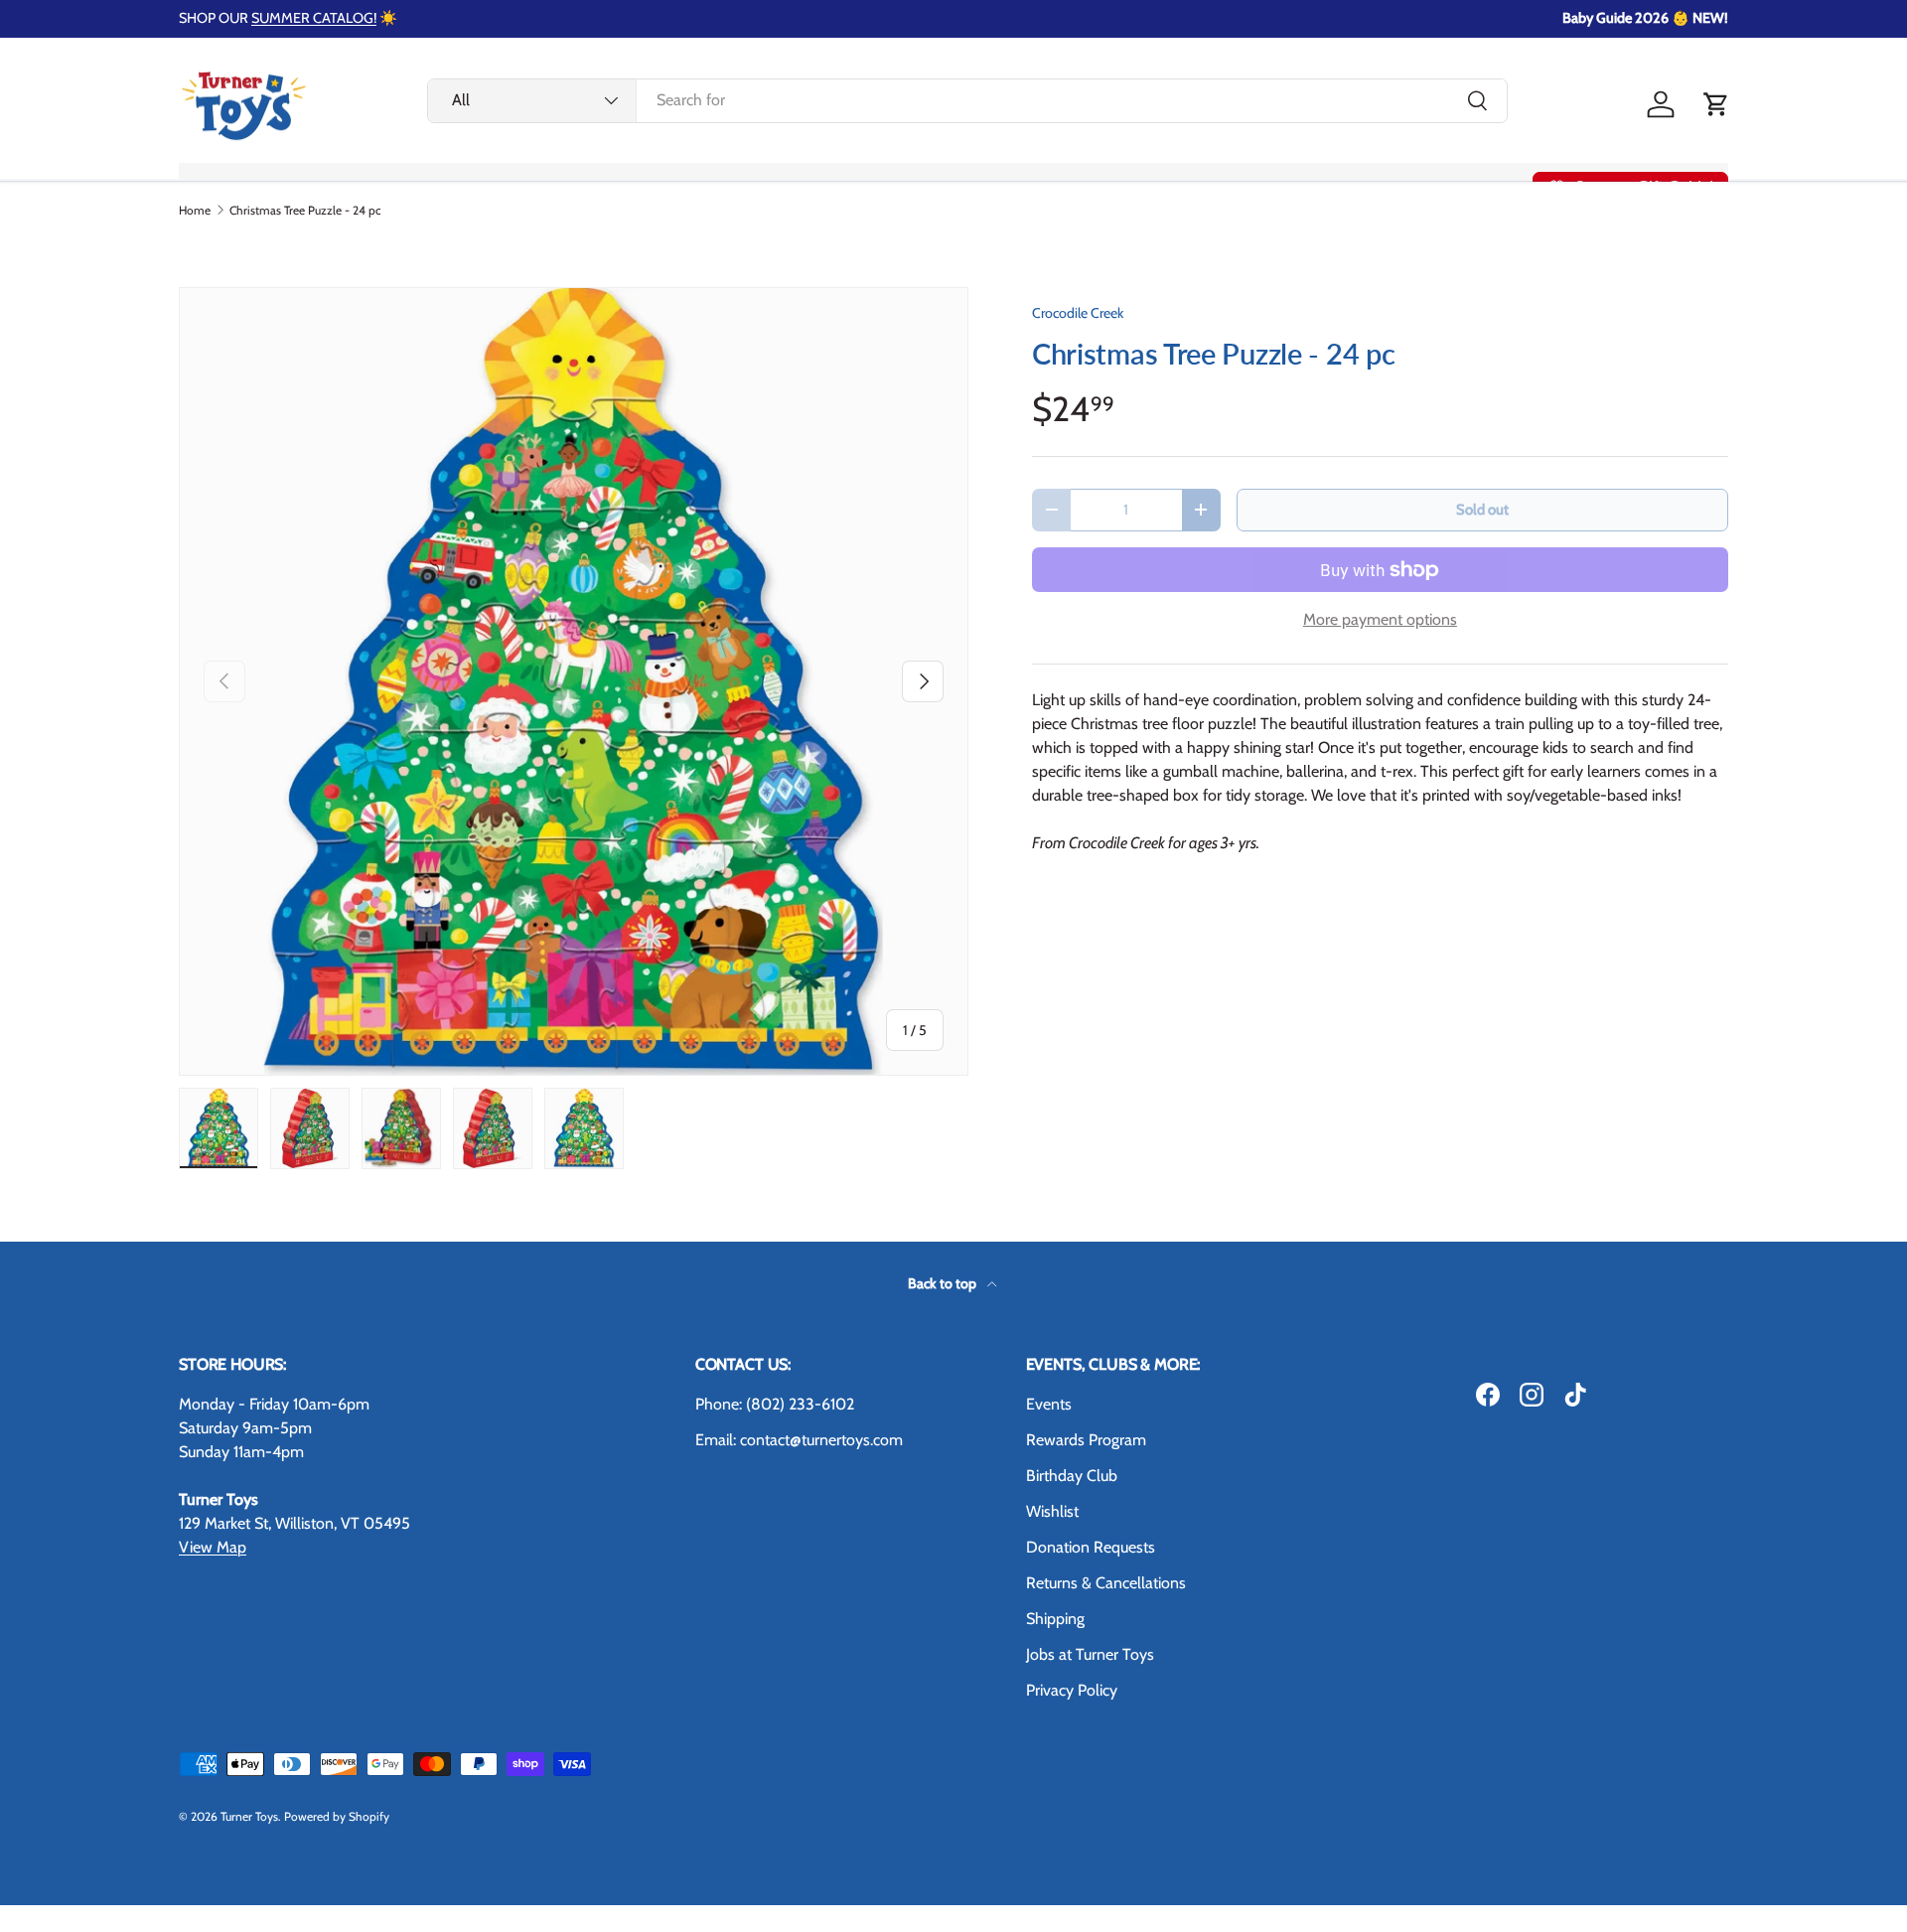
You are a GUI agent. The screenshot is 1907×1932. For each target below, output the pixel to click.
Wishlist (1052, 1511)
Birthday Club (1072, 1476)
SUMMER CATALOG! (314, 18)
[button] (1716, 104)
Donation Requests (1091, 1547)
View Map (213, 1547)
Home (195, 211)
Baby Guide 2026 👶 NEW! (1645, 18)
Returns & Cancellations (1106, 1583)
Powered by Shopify (337, 1816)
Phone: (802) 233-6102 (775, 1404)
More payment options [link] (1380, 619)
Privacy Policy (1072, 1690)
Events (1049, 1404)
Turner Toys (249, 1816)
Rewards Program (1086, 1440)
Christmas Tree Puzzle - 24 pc (305, 211)
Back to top (944, 1283)
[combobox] (967, 100)
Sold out (1482, 510)
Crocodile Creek (1078, 313)
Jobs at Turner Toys (1090, 1654)
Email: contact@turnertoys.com (799, 1440)
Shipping (1055, 1619)
